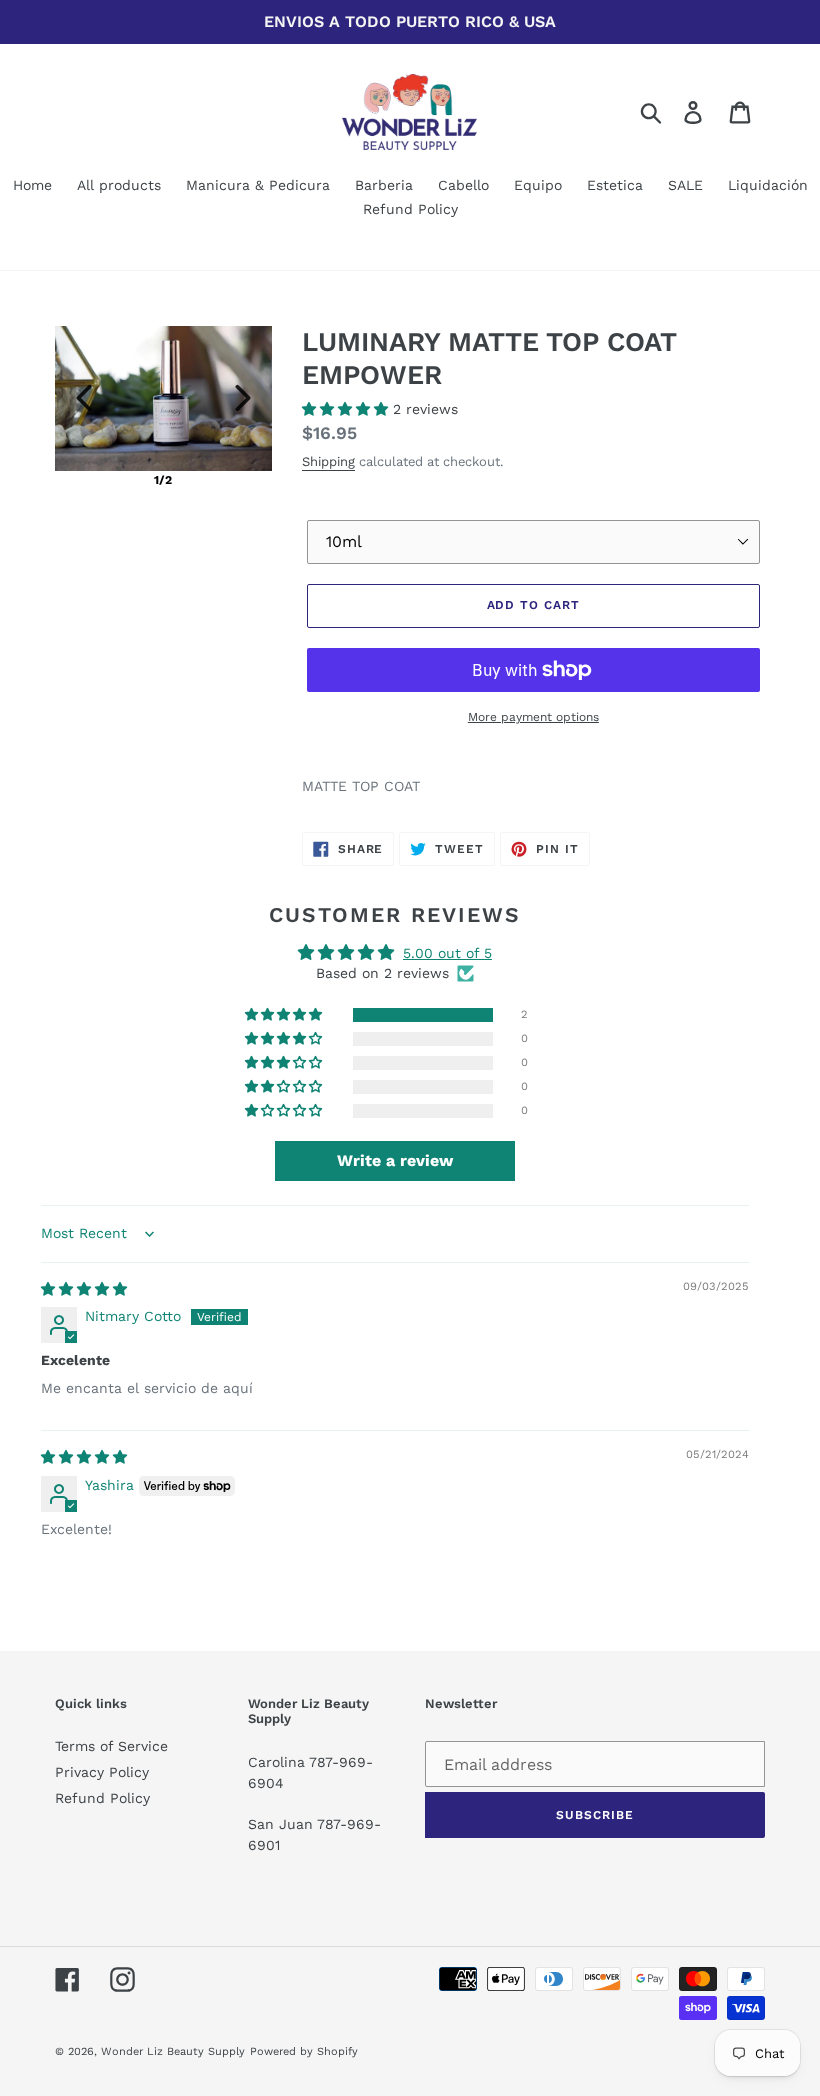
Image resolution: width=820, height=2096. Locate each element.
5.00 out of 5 (447, 953)
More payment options (533, 717)
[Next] (243, 398)
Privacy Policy (102, 1772)
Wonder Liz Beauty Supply (173, 2051)
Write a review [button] (395, 1160)
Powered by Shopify (304, 2051)
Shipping (328, 461)
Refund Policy (102, 1798)
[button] (347, 409)
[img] (84, 1289)
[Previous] (84, 398)
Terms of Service (111, 1746)
